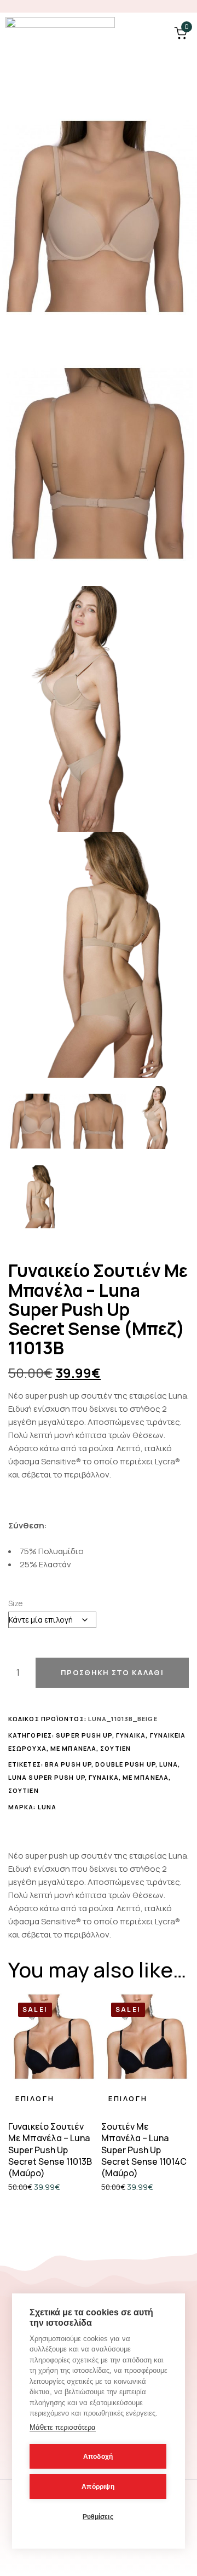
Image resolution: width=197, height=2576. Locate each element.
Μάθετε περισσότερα (63, 2427)
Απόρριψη (98, 2487)
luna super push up (47, 1777)
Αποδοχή (98, 2457)
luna (169, 1764)
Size (16, 1603)
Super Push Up (84, 1735)
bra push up (68, 1764)
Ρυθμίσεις (98, 2517)
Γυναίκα (131, 1735)
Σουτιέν (115, 1748)
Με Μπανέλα (73, 1748)
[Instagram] (186, 6)
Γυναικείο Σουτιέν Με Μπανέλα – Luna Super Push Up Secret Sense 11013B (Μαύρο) (50, 2150)
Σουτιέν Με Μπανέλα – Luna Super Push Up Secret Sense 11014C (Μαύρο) (144, 2150)
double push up (125, 1764)
